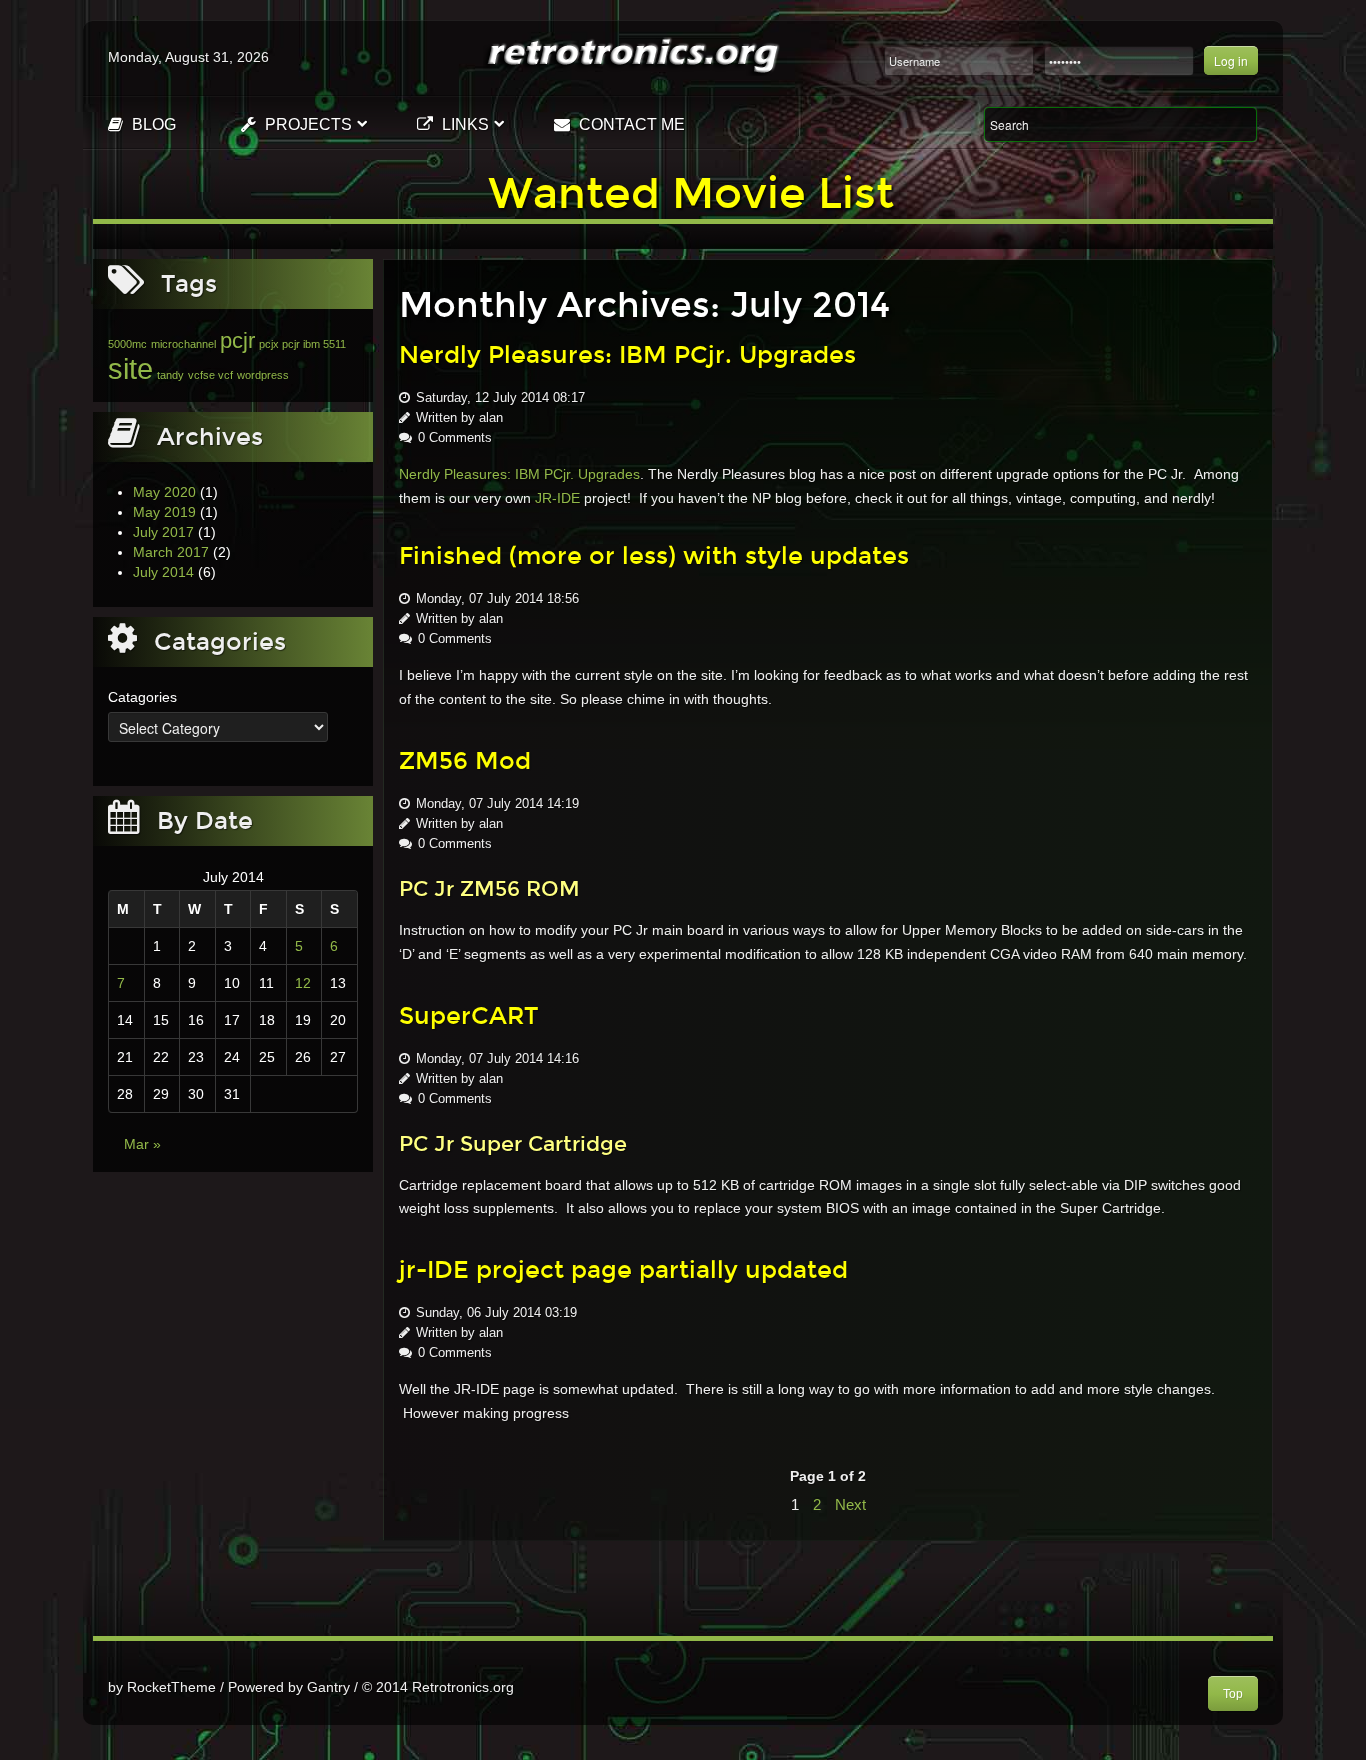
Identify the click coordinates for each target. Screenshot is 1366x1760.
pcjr (237, 340)
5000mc (127, 344)
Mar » (142, 1144)
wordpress (263, 375)
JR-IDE (557, 498)
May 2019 (164, 512)
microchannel (183, 344)
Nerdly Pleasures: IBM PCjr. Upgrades (519, 474)
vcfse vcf (210, 375)
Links (463, 124)
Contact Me (630, 124)
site (130, 368)
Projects (306, 124)
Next (850, 1504)
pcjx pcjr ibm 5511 (302, 344)
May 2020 (164, 492)
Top (1233, 1694)
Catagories (142, 697)
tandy (170, 375)
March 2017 (171, 552)
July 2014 (163, 572)
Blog (152, 124)
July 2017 (163, 532)
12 (303, 983)
